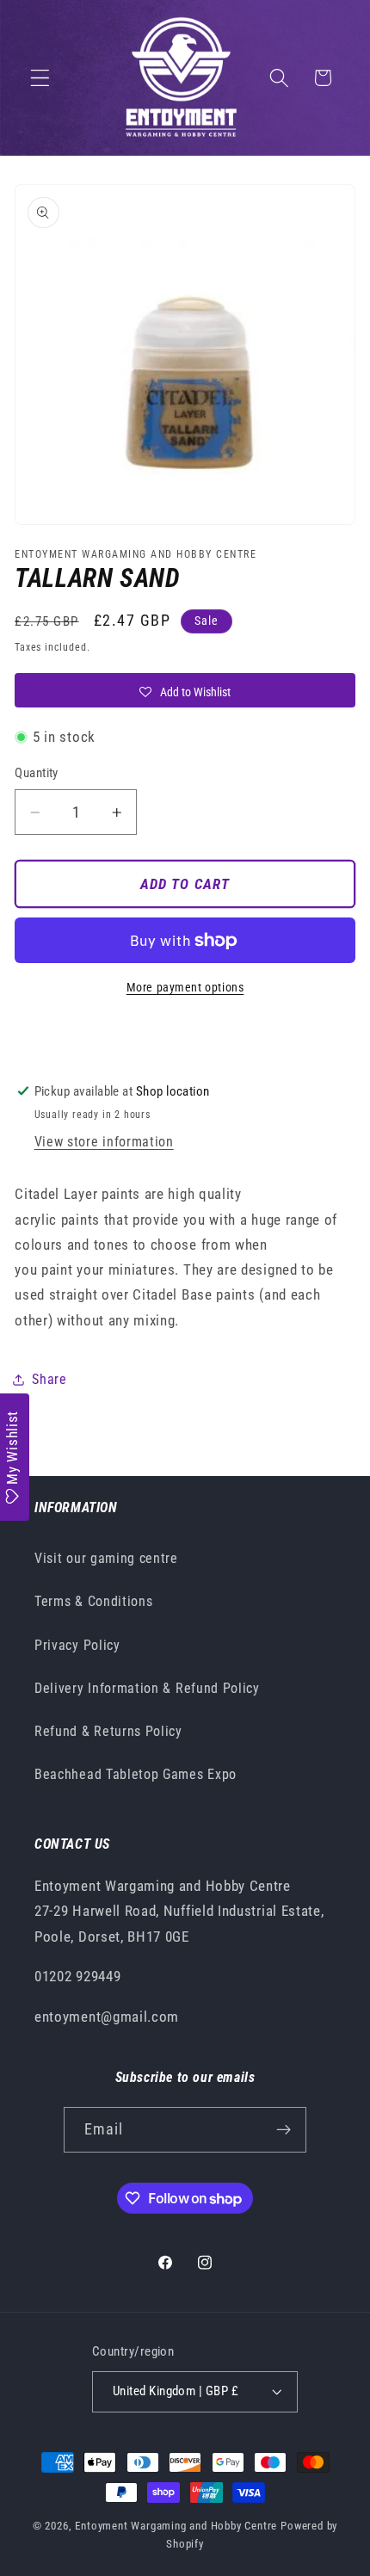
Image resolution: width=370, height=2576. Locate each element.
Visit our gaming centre (106, 1558)
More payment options (185, 987)
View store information (104, 1142)
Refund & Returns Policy (108, 1731)
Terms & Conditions (93, 1601)
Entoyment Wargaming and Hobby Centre (176, 2526)
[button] (40, 78)
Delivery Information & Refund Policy (147, 1688)
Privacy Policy (77, 1645)
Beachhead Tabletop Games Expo (136, 1774)
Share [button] (49, 1379)
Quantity (37, 773)
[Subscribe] (284, 2130)
